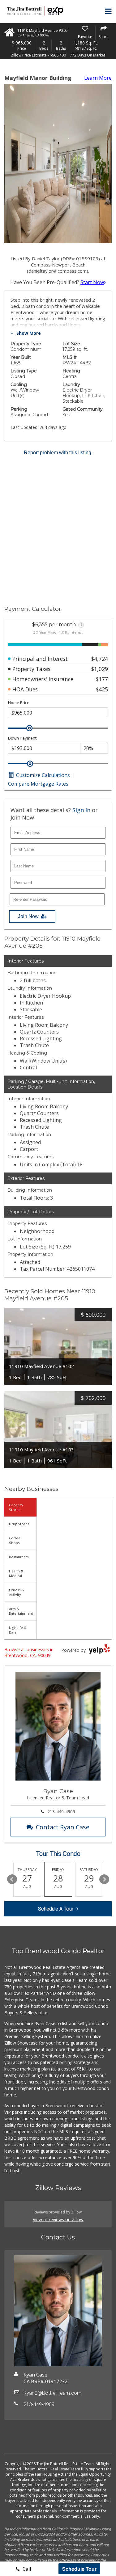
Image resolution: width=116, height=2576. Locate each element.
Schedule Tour (79, 2569)
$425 (102, 689)
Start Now (92, 282)
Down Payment (22, 738)
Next (104, 1879)
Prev (12, 1879)
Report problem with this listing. (58, 453)
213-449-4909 (61, 1812)
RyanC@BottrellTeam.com (52, 2393)
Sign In (81, 810)
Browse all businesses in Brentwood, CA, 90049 (29, 1652)
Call (26, 2569)
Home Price (19, 703)
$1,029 (100, 669)
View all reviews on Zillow (58, 2219)
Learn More (98, 78)
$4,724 (100, 659)
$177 (102, 679)
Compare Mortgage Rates (38, 784)
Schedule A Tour (56, 1909)
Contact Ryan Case (63, 1827)
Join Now (28, 916)
